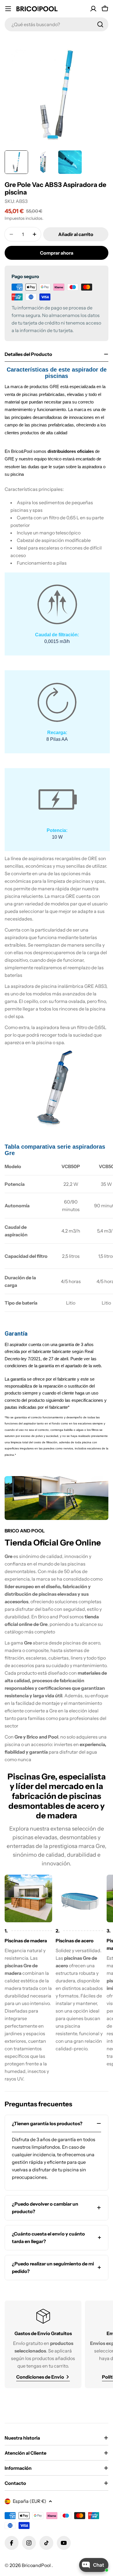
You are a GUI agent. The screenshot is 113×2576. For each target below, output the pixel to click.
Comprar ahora (57, 253)
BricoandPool (37, 2565)
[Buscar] (100, 24)
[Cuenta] (93, 9)
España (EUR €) (30, 2501)
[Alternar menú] (8, 9)
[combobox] (57, 24)
